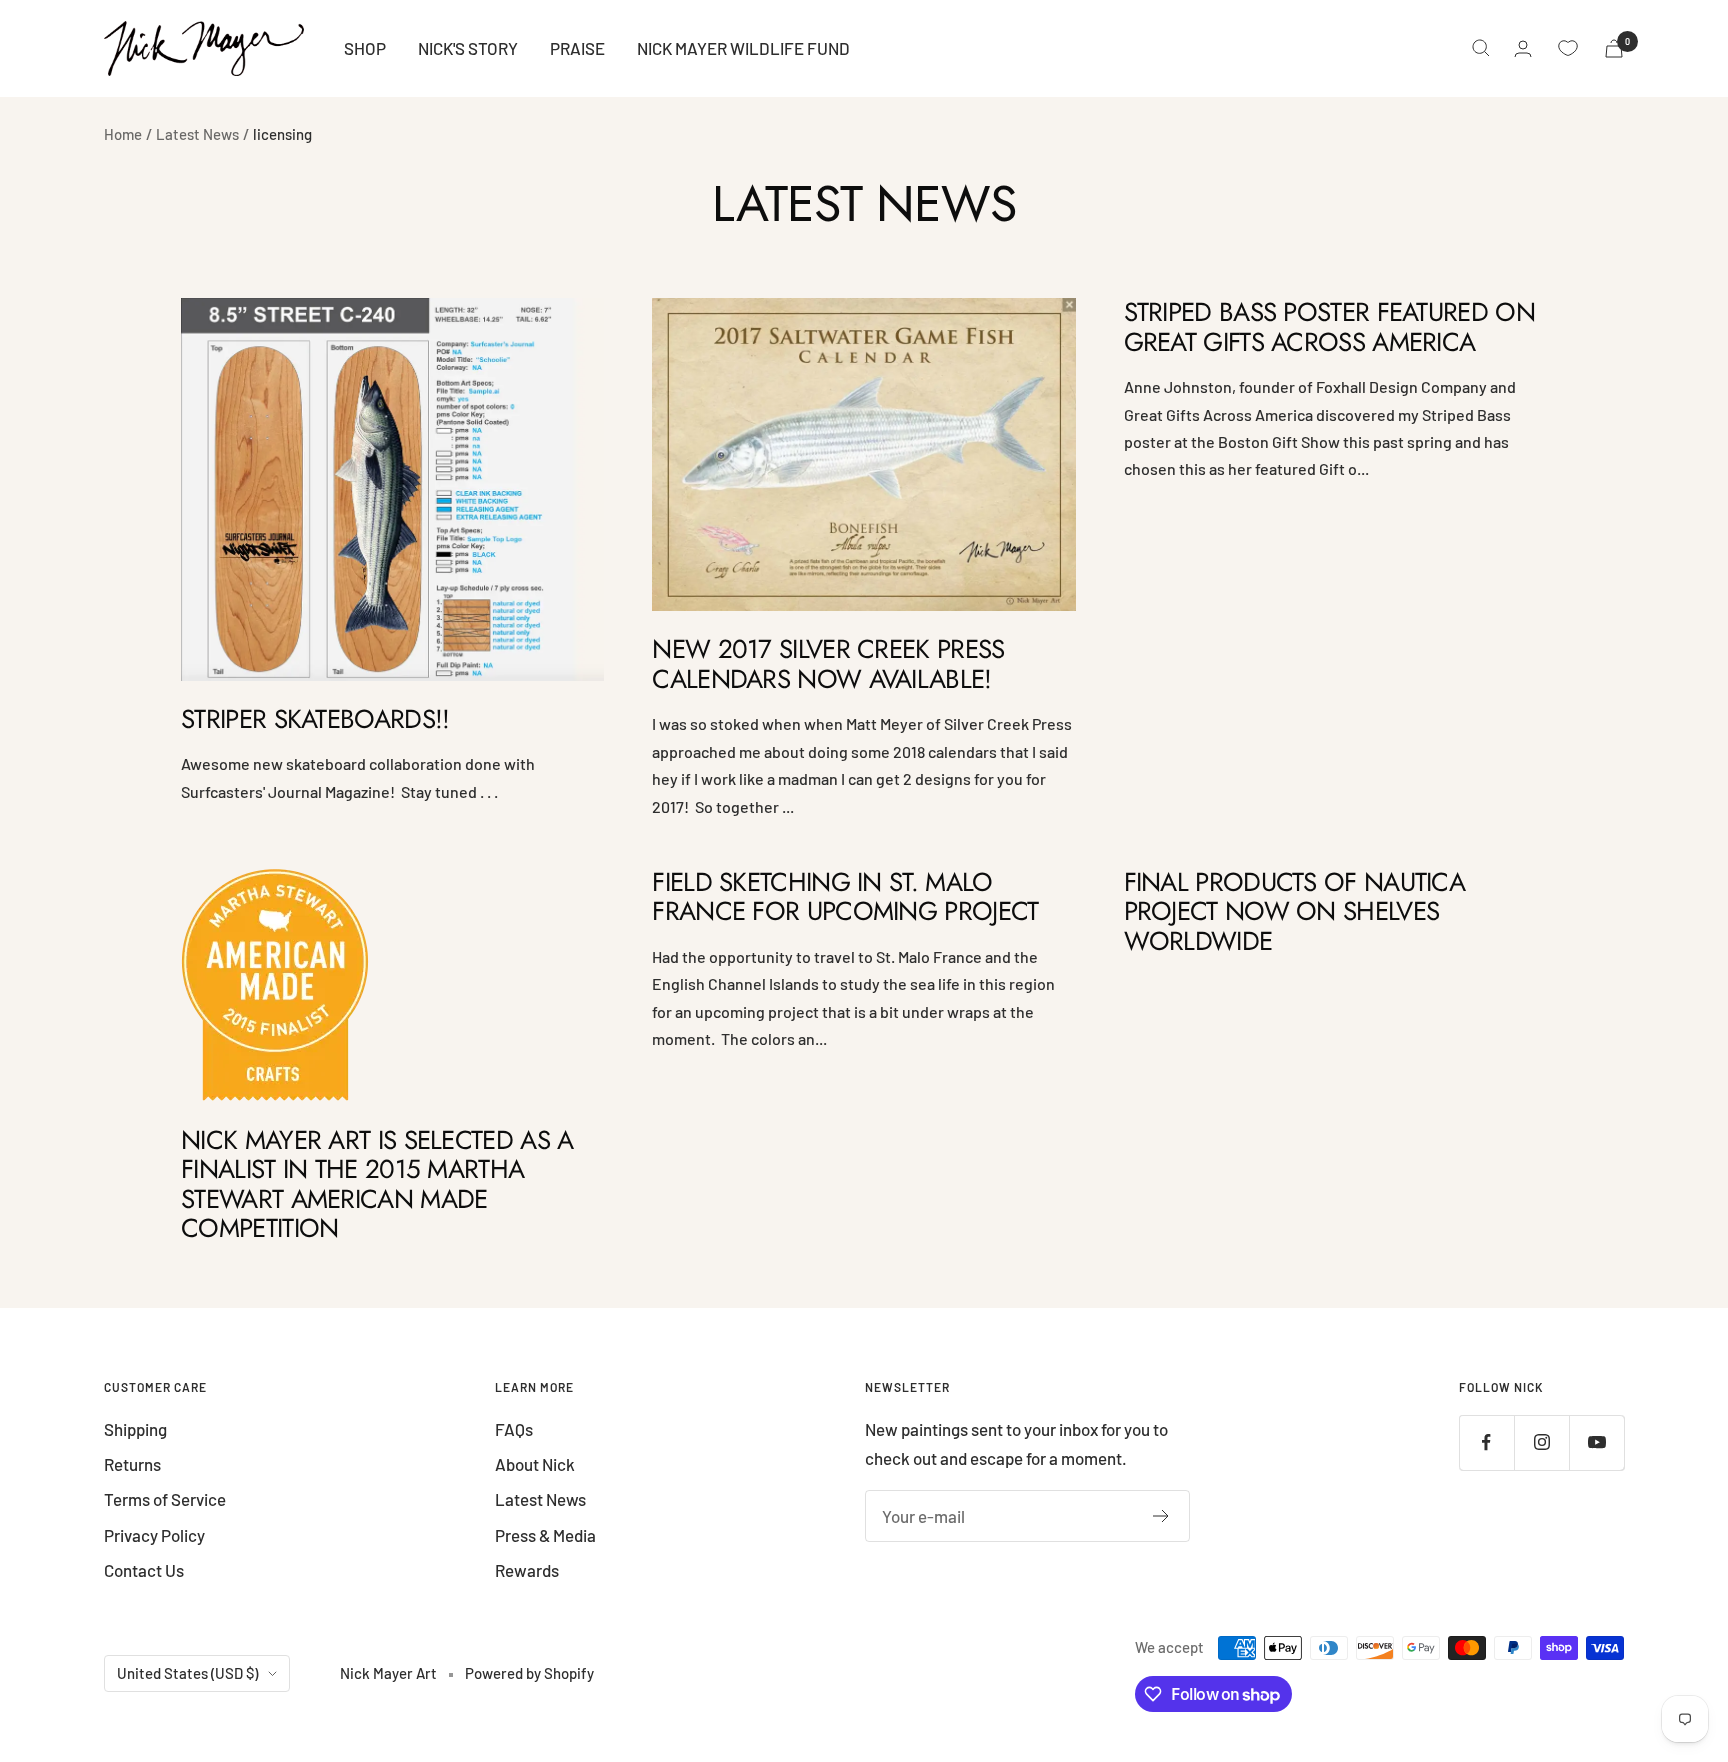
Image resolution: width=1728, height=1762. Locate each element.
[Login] (1523, 48)
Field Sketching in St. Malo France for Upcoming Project (845, 896)
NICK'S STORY (468, 48)
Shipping (135, 1429)
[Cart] (1614, 48)
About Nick (535, 1464)
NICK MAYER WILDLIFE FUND (743, 48)
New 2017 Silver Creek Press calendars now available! (828, 663)
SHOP (365, 48)
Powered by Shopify (529, 1673)
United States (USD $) (187, 1673)
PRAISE (577, 48)
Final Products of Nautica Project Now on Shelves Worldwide (1295, 911)
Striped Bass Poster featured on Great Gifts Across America (1329, 326)
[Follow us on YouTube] (1596, 1442)
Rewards (527, 1570)
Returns (132, 1464)
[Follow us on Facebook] (1486, 1442)
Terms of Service (165, 1499)
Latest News (197, 134)
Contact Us (144, 1570)
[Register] (1161, 1516)
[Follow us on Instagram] (1541, 1442)
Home (123, 134)
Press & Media (545, 1535)
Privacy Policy (154, 1535)
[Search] (1481, 48)
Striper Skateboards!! (315, 719)
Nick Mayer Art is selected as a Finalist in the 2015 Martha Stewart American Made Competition (377, 1184)
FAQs (514, 1429)
